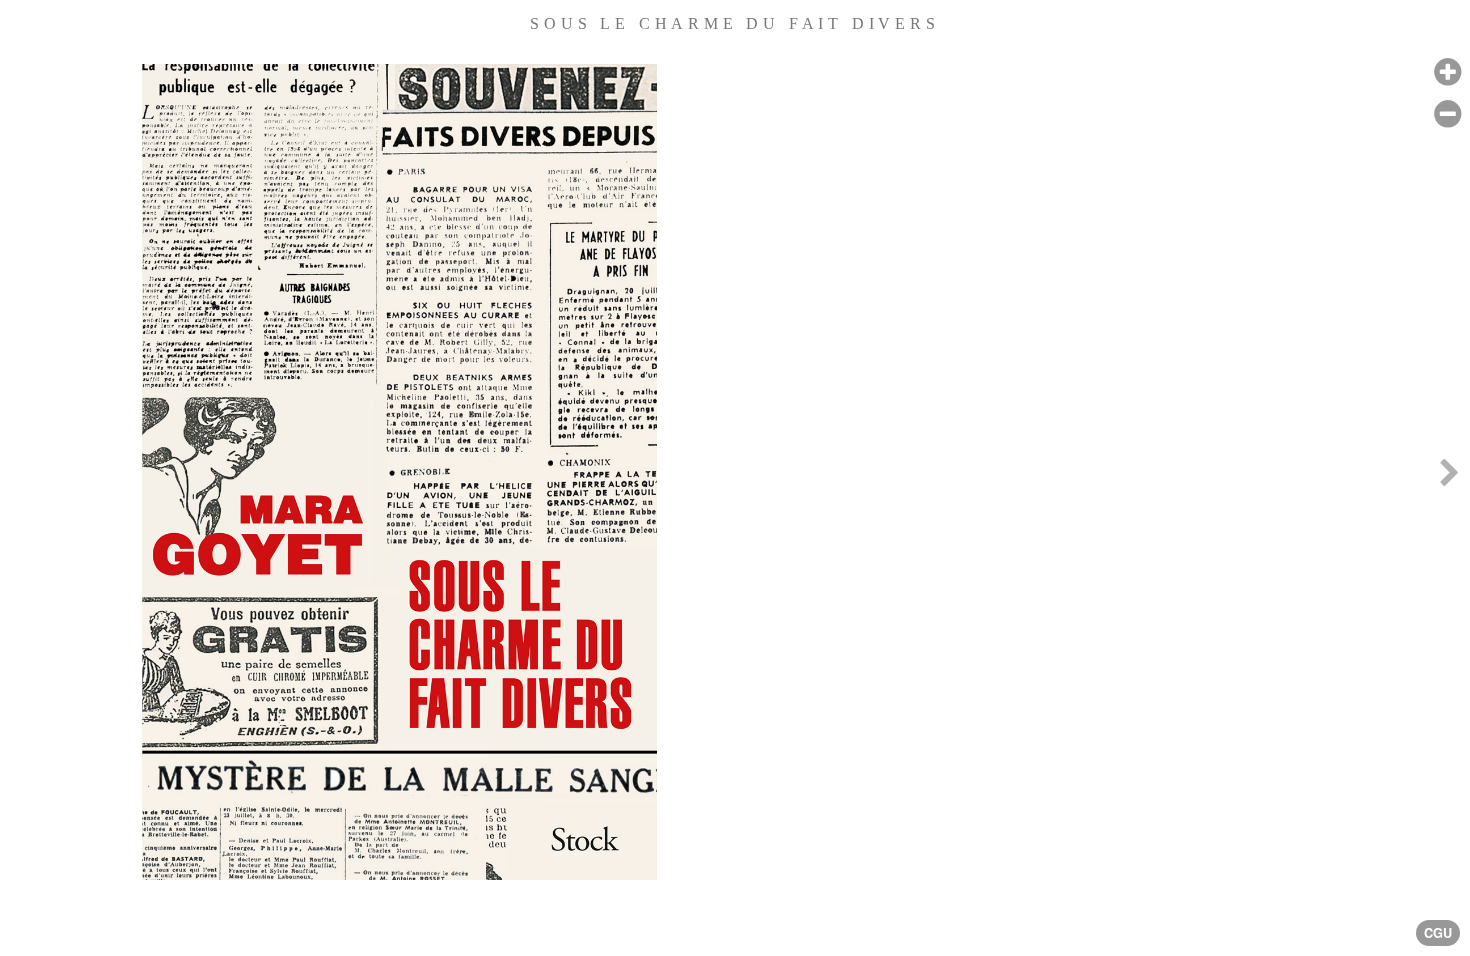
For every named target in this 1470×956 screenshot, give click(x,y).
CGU (1438, 933)
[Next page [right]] (1449, 478)
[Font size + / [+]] (1447, 72)
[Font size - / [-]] (1447, 114)
